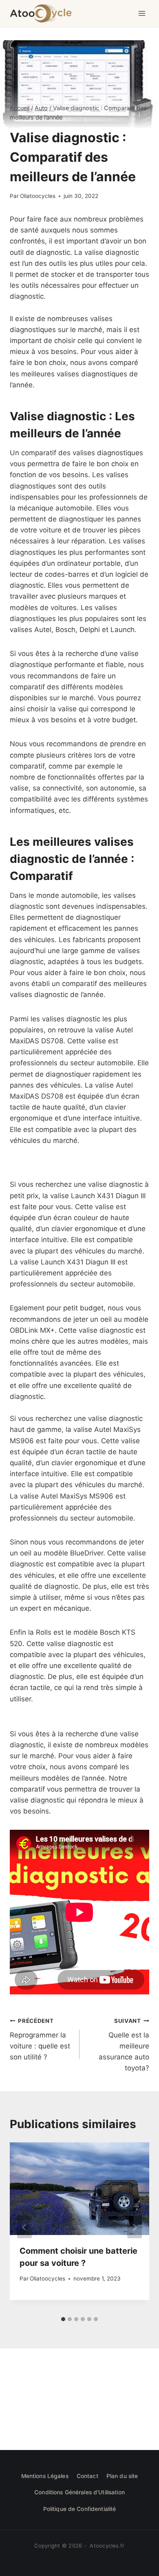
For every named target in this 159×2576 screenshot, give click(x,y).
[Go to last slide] (24, 2227)
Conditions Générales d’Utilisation (79, 2492)
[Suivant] (135, 2227)
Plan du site (122, 2476)
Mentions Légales (45, 2476)
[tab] (63, 2319)
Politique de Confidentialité (80, 2509)
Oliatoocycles (38, 196)
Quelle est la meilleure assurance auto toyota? (124, 2045)
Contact (87, 2476)
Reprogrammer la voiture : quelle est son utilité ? (40, 2039)
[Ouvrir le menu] (142, 13)
